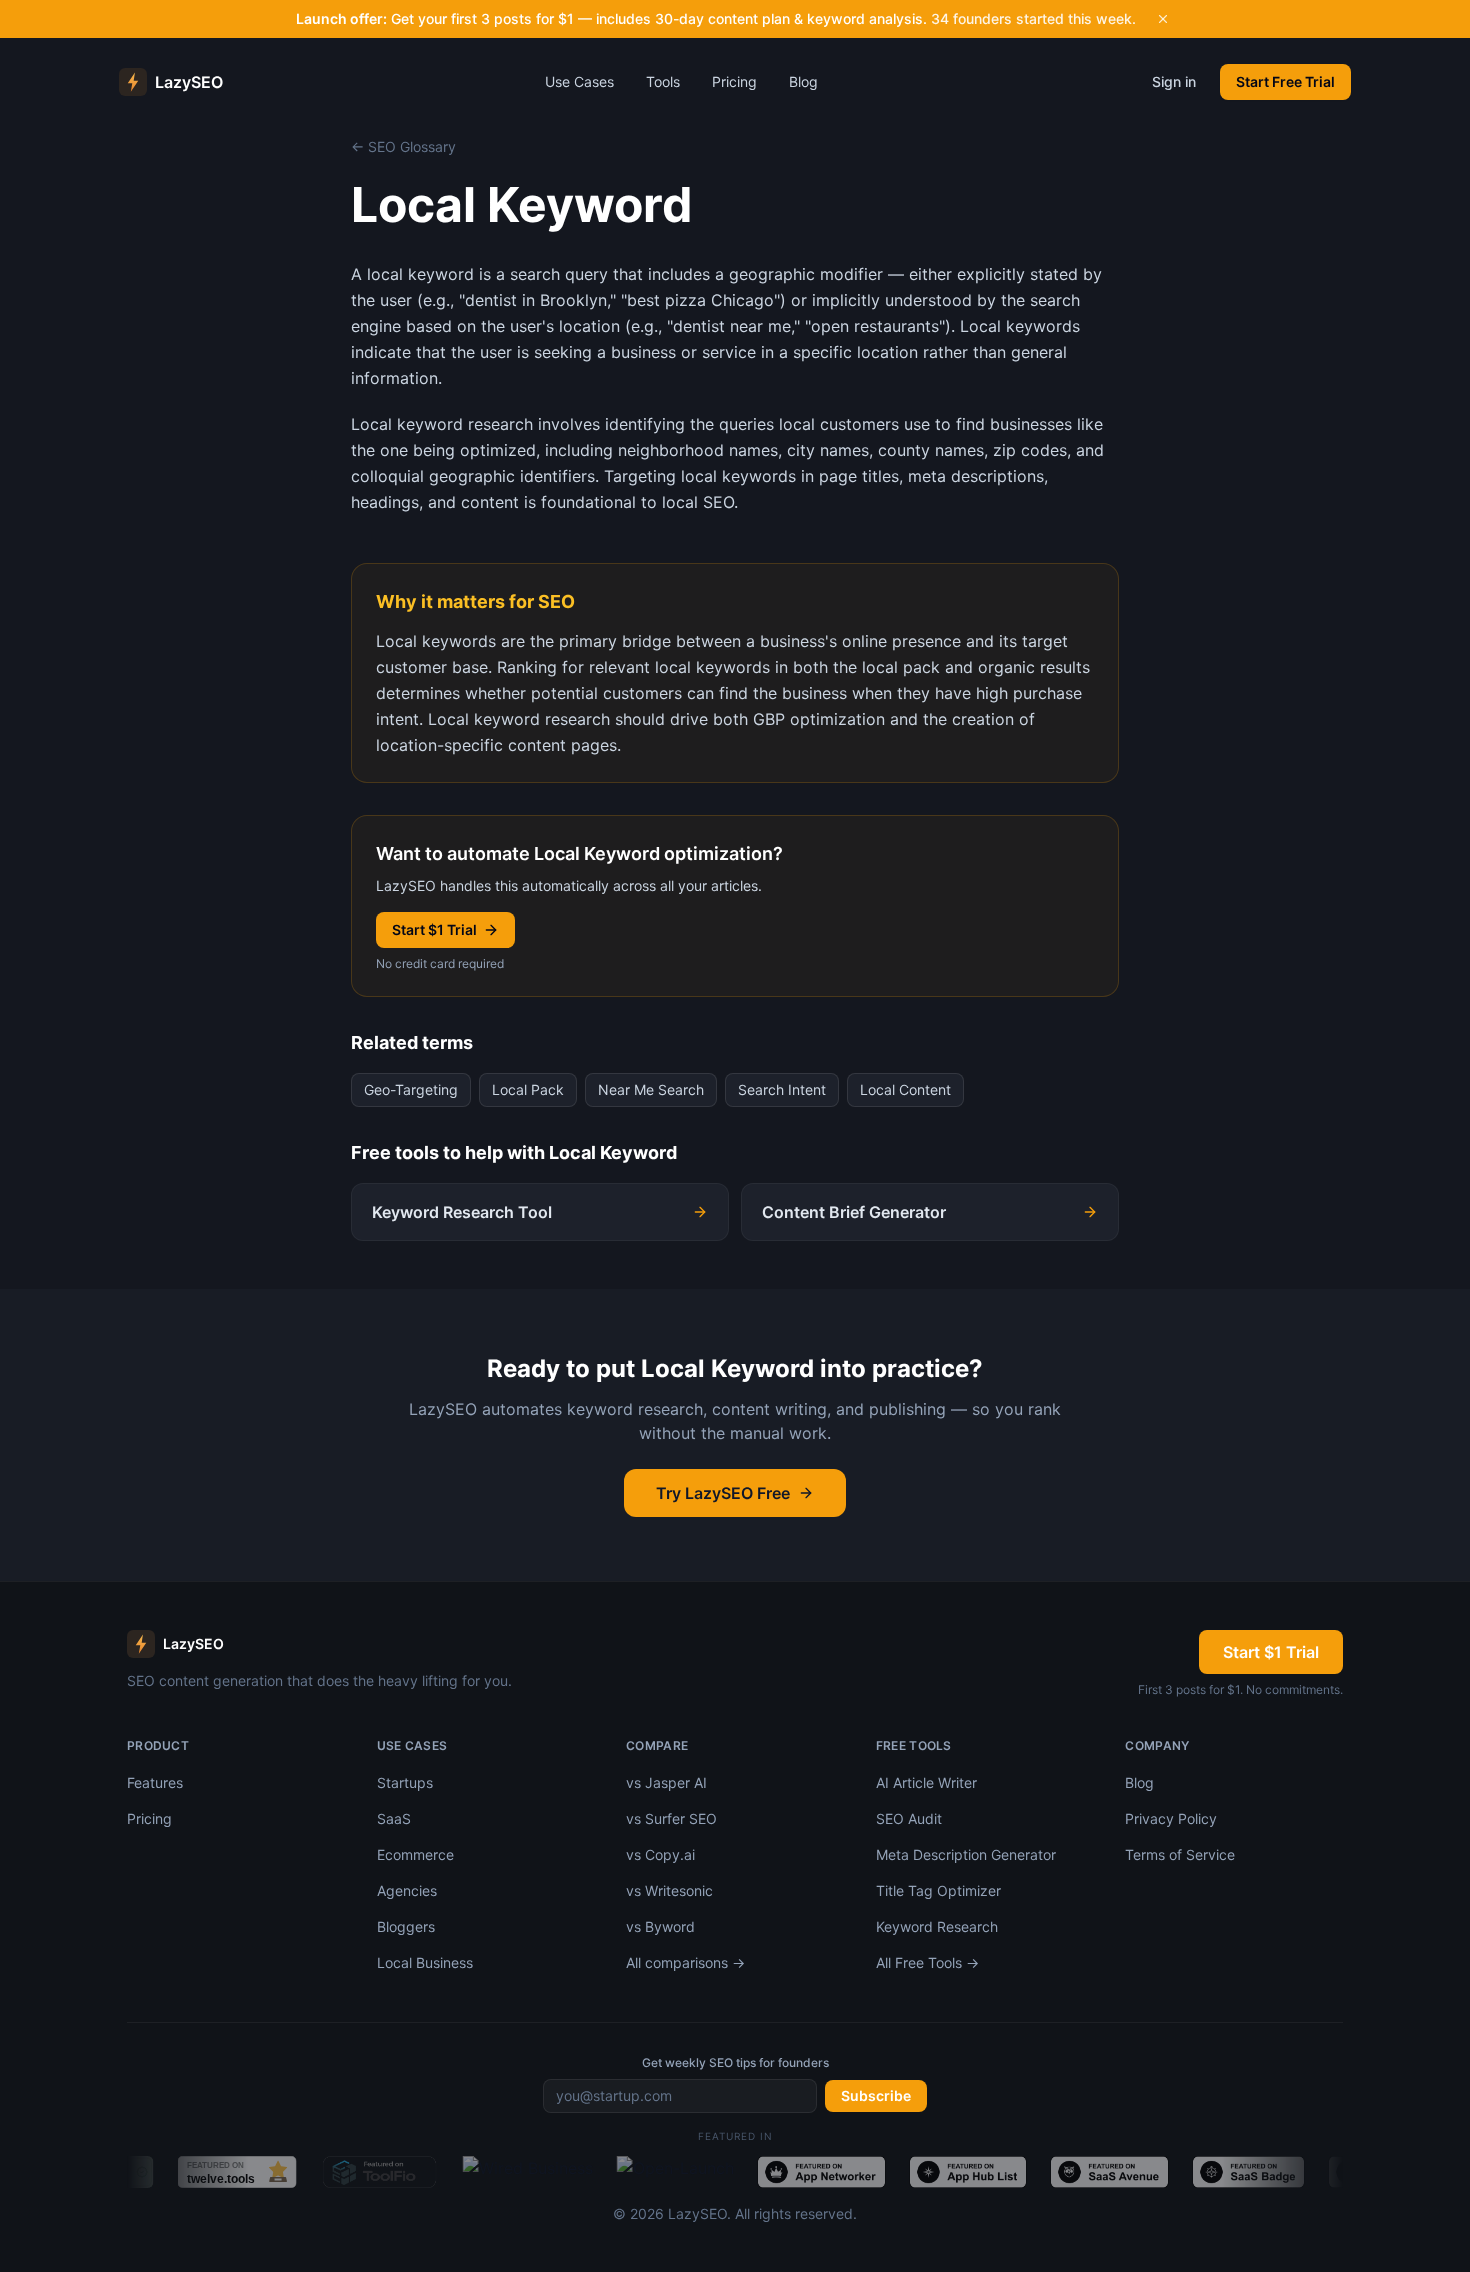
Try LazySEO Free (723, 1493)
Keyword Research (937, 1926)
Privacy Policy (1171, 1818)
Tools (663, 81)
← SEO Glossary (403, 146)
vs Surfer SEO (671, 1818)
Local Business (425, 1962)
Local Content (905, 1089)
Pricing (734, 81)
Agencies (407, 1890)
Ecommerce (415, 1854)
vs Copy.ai (660, 1854)
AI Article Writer (926, 1782)
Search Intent (782, 1089)
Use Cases (579, 81)
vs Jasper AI (666, 1782)
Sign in (1174, 81)
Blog (803, 81)
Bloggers (406, 1926)
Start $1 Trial (434, 929)
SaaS (394, 1818)
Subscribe (876, 2095)
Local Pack (528, 1089)
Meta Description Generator (966, 1854)
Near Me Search (651, 1089)
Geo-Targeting (411, 1089)
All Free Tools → (927, 1962)
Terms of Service (1180, 1854)
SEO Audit (909, 1818)
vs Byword (660, 1926)
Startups (405, 1782)
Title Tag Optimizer (938, 1890)
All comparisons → (685, 1962)
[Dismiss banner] (1163, 19)
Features (155, 1782)
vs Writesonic (669, 1890)
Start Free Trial (1285, 81)
